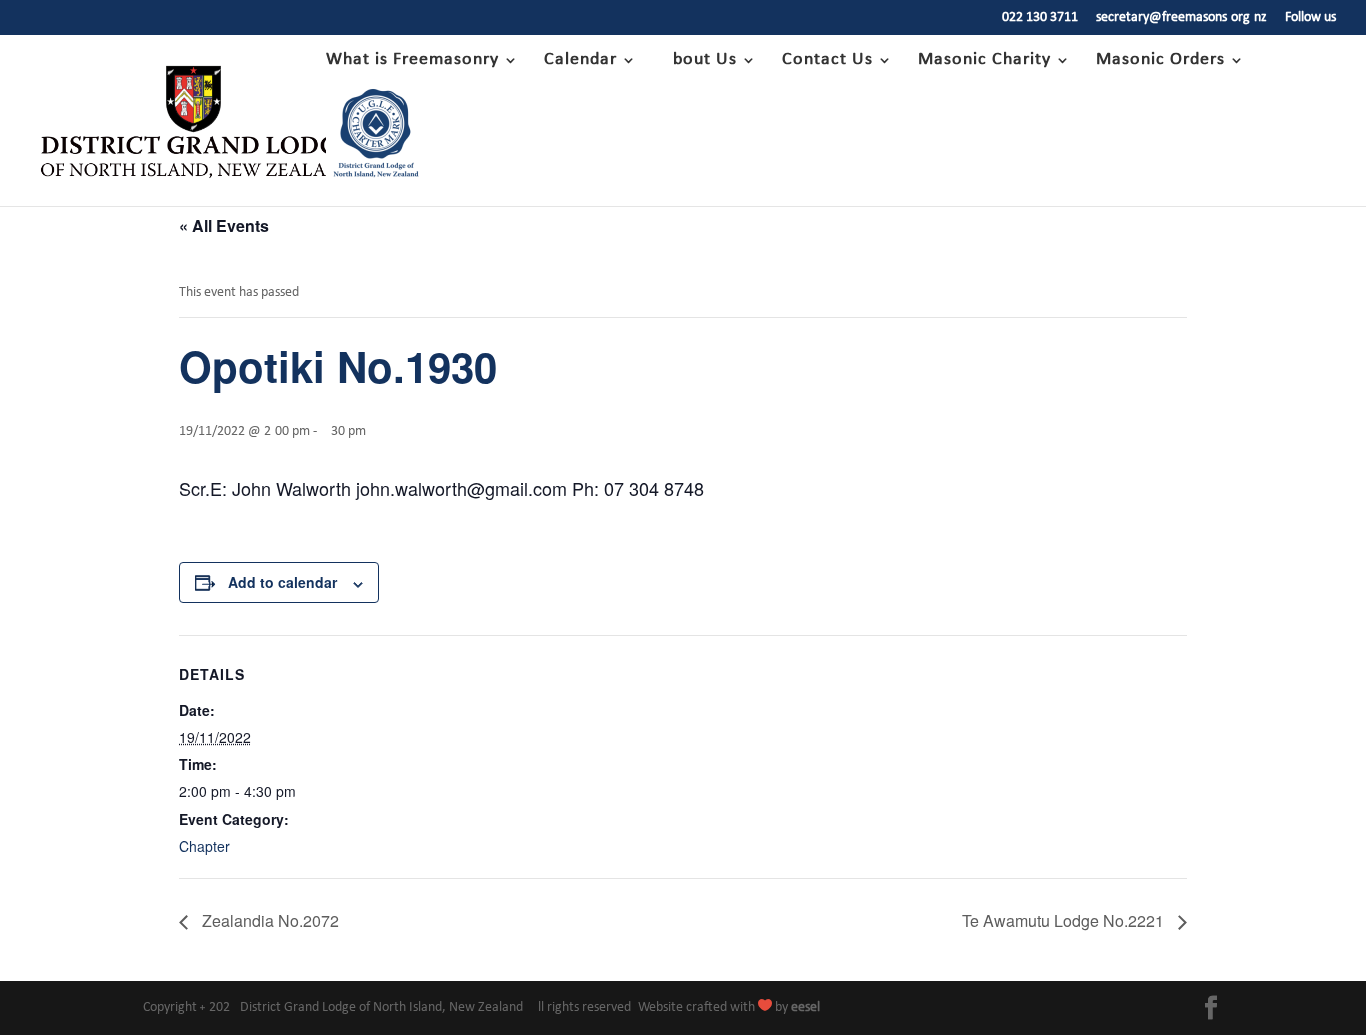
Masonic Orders (1160, 61)
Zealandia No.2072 (268, 920)
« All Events (224, 225)
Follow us (1310, 18)
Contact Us (827, 61)
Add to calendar (282, 582)
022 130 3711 (1040, 18)
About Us (699, 61)
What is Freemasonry (412, 61)
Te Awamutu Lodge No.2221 (1065, 920)
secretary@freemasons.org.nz (1181, 18)
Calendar (580, 61)
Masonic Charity (984, 61)
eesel (805, 1007)
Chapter (204, 846)
